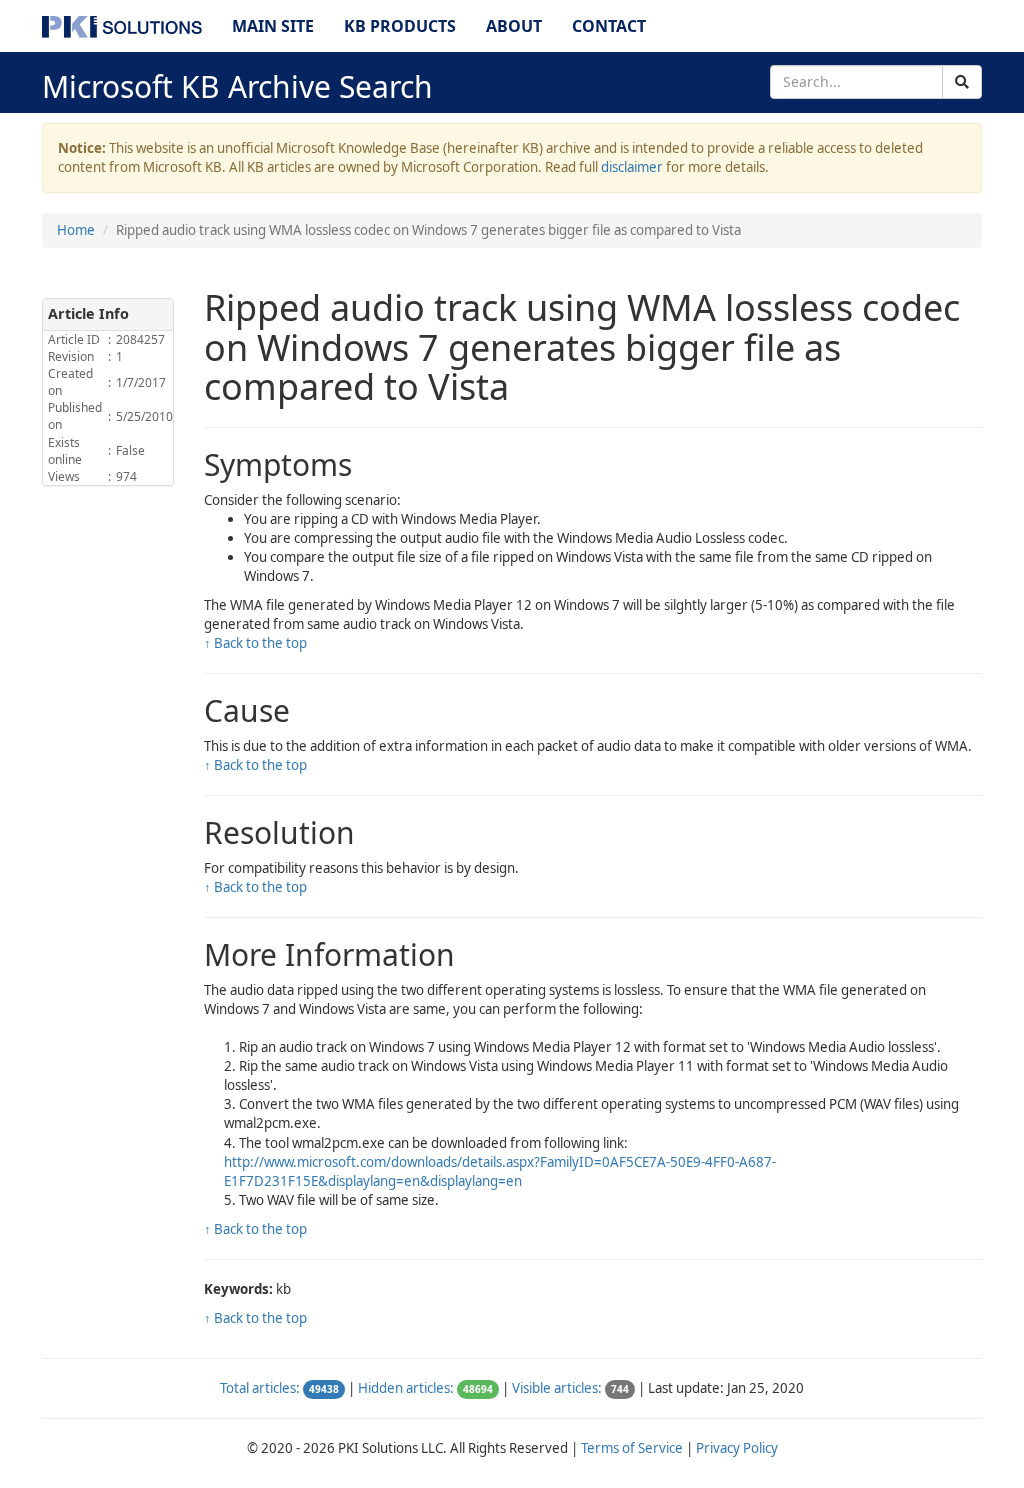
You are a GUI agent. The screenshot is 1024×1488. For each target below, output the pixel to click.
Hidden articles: (406, 1388)
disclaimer (632, 167)
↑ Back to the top (255, 643)
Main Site (273, 26)
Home (76, 230)
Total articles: (260, 1388)
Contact (609, 26)
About (514, 26)
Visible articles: (557, 1388)
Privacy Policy (737, 1448)
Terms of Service (632, 1448)
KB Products (400, 26)
